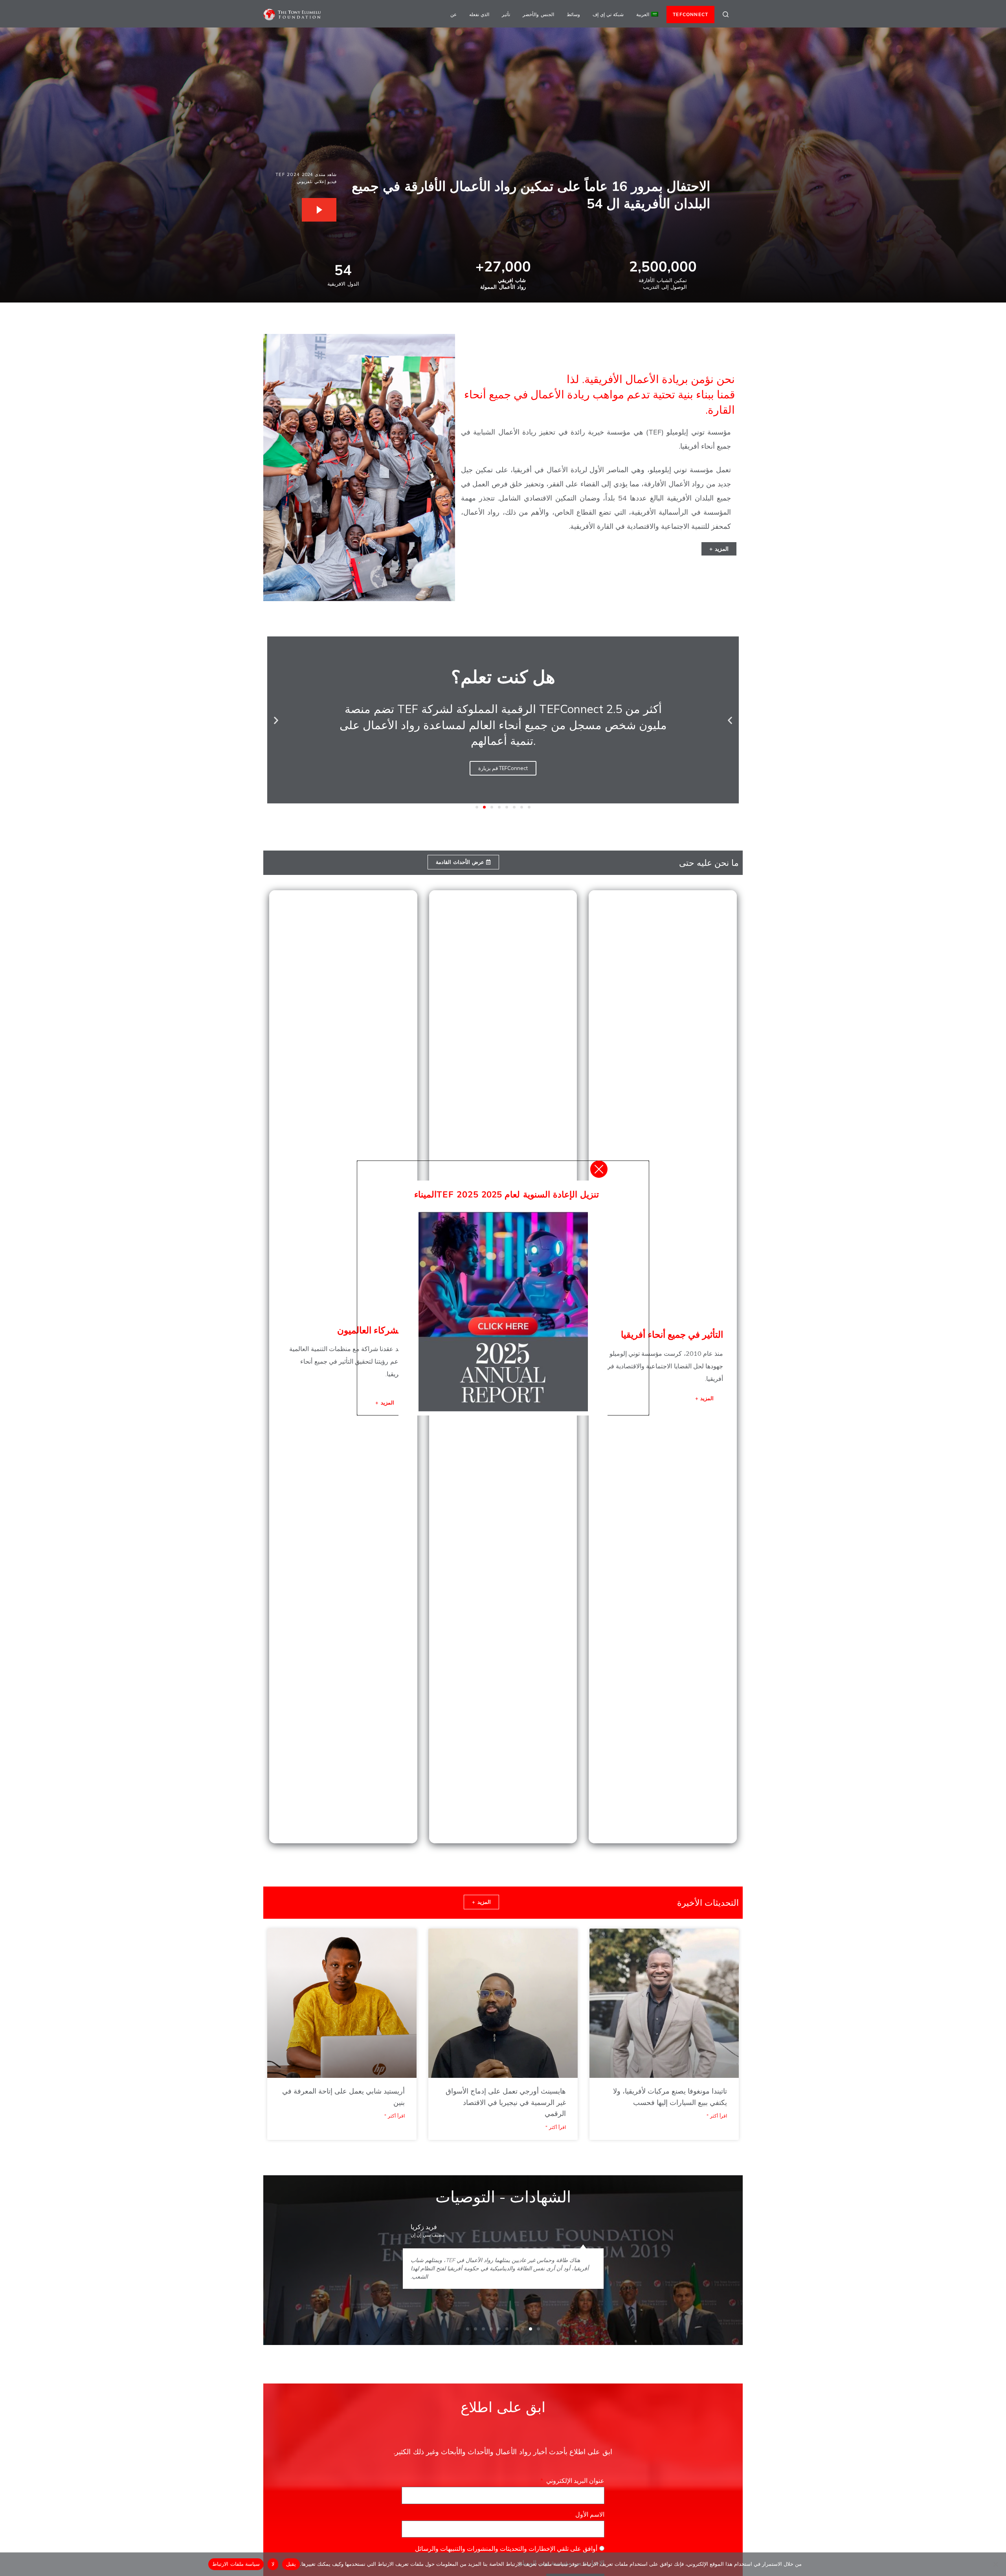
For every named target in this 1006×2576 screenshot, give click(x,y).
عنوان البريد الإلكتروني (574, 2481)
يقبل (291, 2564)
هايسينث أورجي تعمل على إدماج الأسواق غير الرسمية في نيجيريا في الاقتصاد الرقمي (506, 2102)
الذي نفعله (479, 14)
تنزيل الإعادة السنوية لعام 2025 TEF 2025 (518, 1194)
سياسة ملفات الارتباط (236, 2564)
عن (453, 14)
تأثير (506, 14)
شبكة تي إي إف (608, 14)
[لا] (996, 2564)
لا (273, 2564)
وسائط (573, 14)
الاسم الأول (589, 2514)
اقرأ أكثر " (717, 2116)
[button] (730, 720)
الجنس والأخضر (538, 14)
